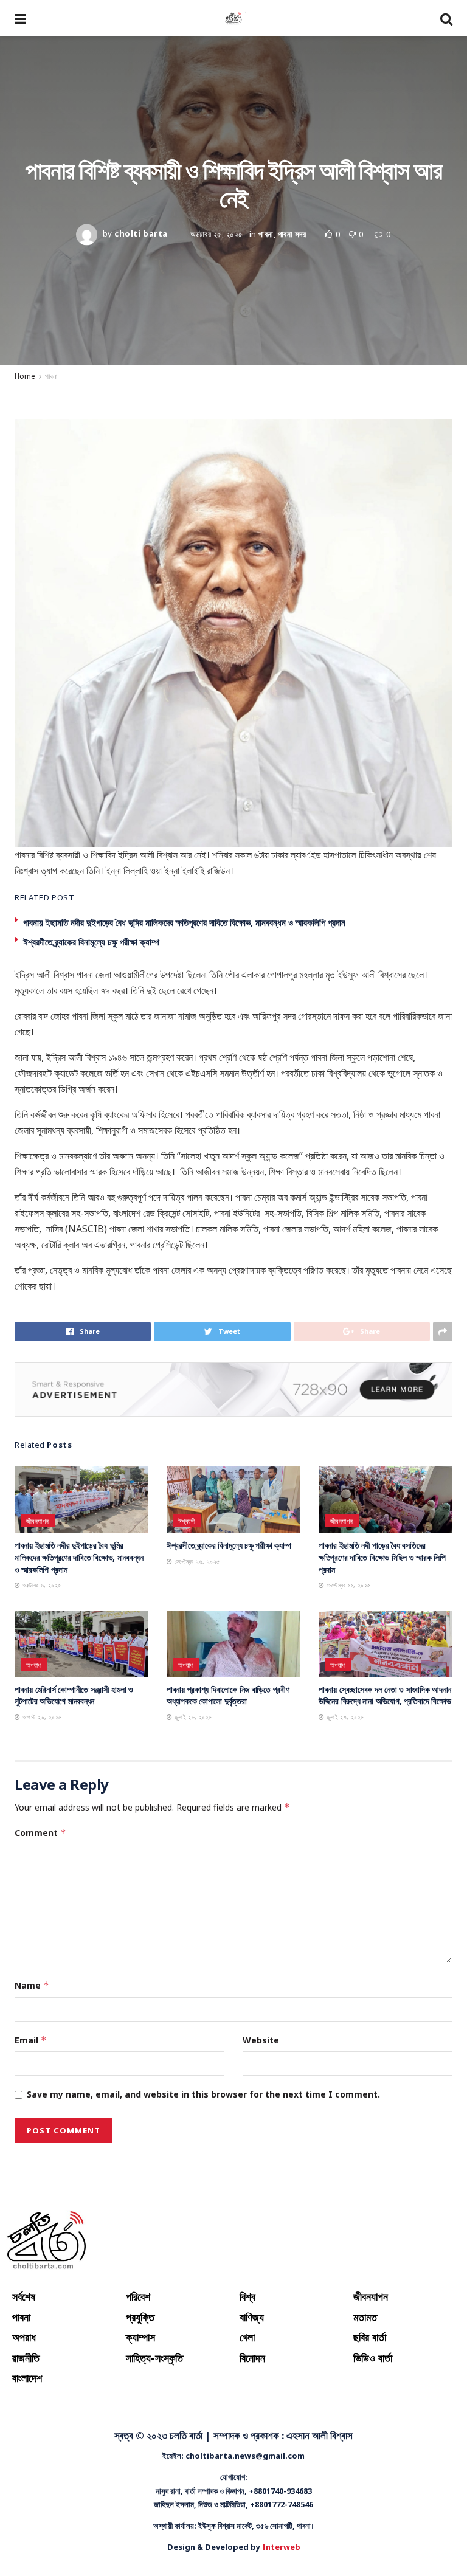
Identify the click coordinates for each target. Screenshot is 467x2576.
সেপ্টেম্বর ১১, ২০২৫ (347, 1585)
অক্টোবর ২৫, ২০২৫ (217, 233)
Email (31, 2040)
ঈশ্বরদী (187, 1521)
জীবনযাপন (38, 1521)
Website (261, 2040)
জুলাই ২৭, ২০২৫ (344, 1717)
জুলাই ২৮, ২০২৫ (192, 1717)
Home (25, 376)
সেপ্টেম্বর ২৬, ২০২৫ (196, 1561)
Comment (40, 1833)
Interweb (281, 2547)
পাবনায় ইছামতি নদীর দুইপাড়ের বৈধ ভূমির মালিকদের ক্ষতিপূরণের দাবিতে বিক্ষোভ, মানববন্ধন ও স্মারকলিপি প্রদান (184, 922)
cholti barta (141, 233)
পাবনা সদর (292, 233)
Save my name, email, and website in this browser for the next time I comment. (203, 2094)
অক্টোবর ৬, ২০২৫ (40, 1585)
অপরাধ (34, 1665)
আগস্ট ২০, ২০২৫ (41, 1717)
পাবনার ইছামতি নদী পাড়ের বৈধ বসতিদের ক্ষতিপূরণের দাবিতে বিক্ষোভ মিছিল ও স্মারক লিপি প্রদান (382, 1557)
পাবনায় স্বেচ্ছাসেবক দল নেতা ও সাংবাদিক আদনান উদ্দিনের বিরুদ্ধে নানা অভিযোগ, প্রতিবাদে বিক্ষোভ (385, 1695)
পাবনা (266, 233)
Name (32, 1985)
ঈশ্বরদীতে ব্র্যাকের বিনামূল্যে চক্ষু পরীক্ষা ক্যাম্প (91, 942)
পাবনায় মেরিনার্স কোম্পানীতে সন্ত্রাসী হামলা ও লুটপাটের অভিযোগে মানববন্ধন (74, 1695)
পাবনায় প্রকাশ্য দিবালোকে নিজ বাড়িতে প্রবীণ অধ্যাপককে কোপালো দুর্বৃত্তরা (228, 1695)
